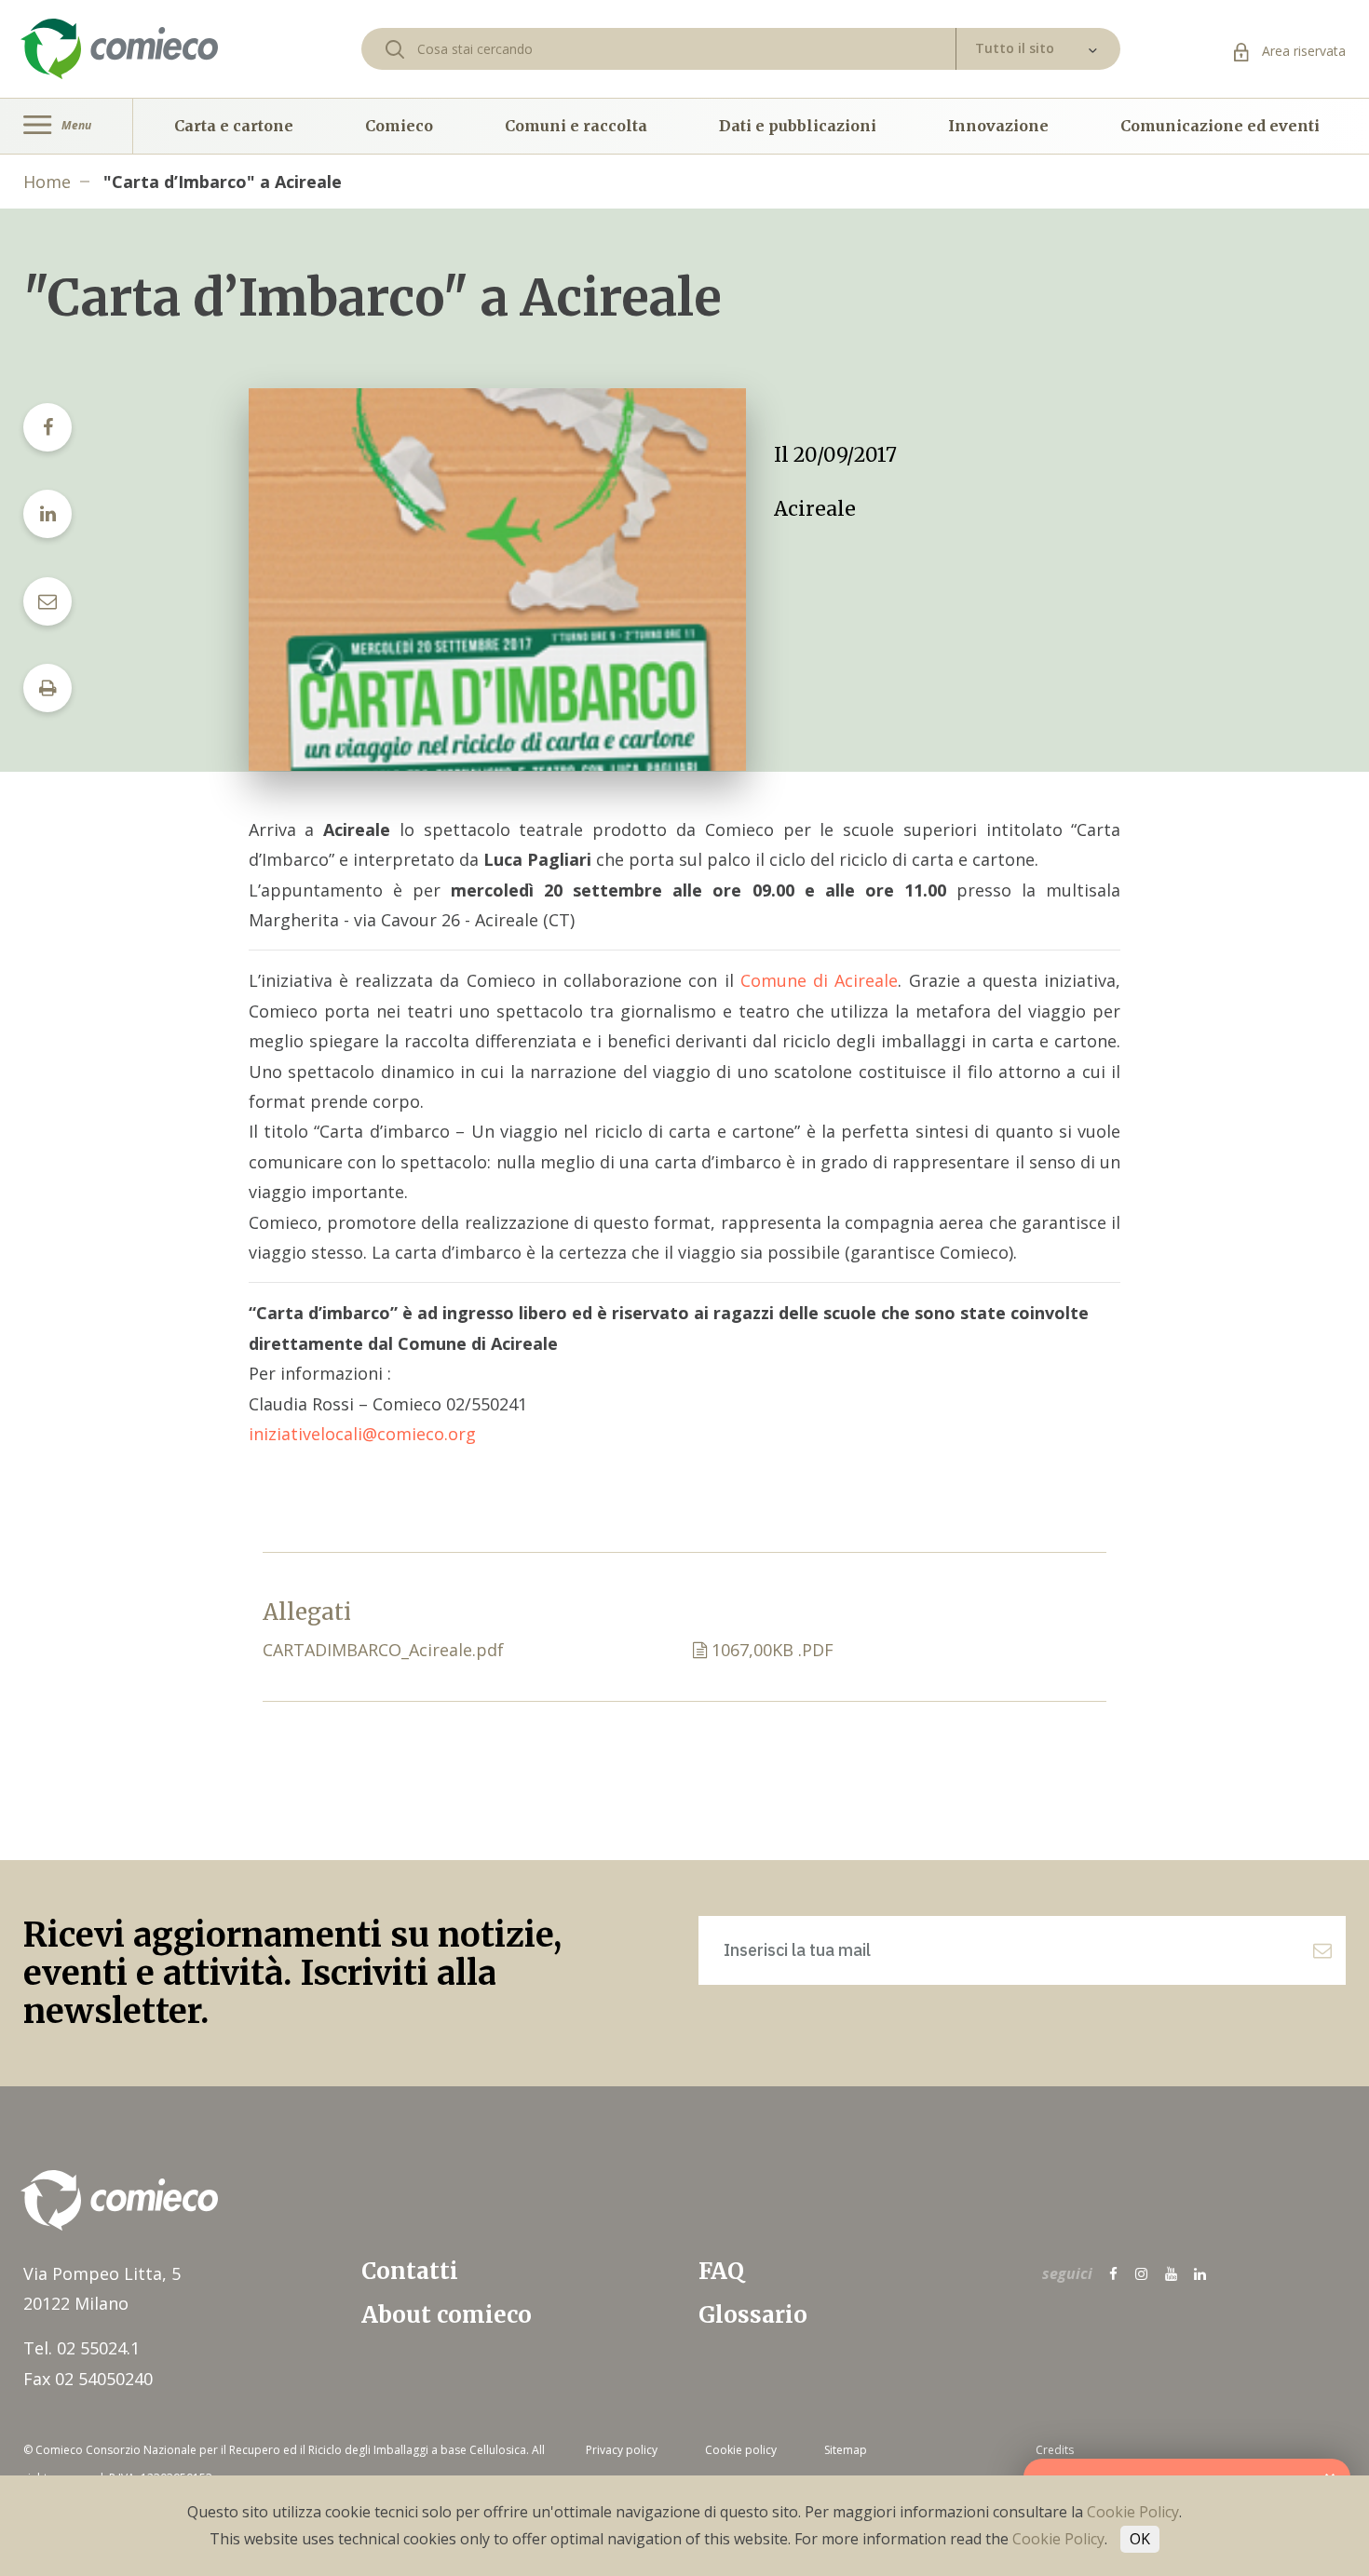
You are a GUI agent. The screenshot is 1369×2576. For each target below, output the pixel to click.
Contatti (410, 2271)
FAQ (721, 2271)
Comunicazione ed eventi (1220, 126)
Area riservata (1302, 51)
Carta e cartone (234, 126)
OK (1140, 2539)
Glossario (753, 2315)
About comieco (447, 2315)
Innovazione (998, 126)
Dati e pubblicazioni (798, 126)
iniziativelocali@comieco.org (362, 1434)
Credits (1055, 2450)
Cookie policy (741, 2450)
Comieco (399, 126)
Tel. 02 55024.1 (81, 2348)
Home (47, 182)
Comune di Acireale (820, 980)
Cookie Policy (1133, 2512)
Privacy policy (622, 2450)
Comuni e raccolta (576, 126)
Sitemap (846, 2450)
